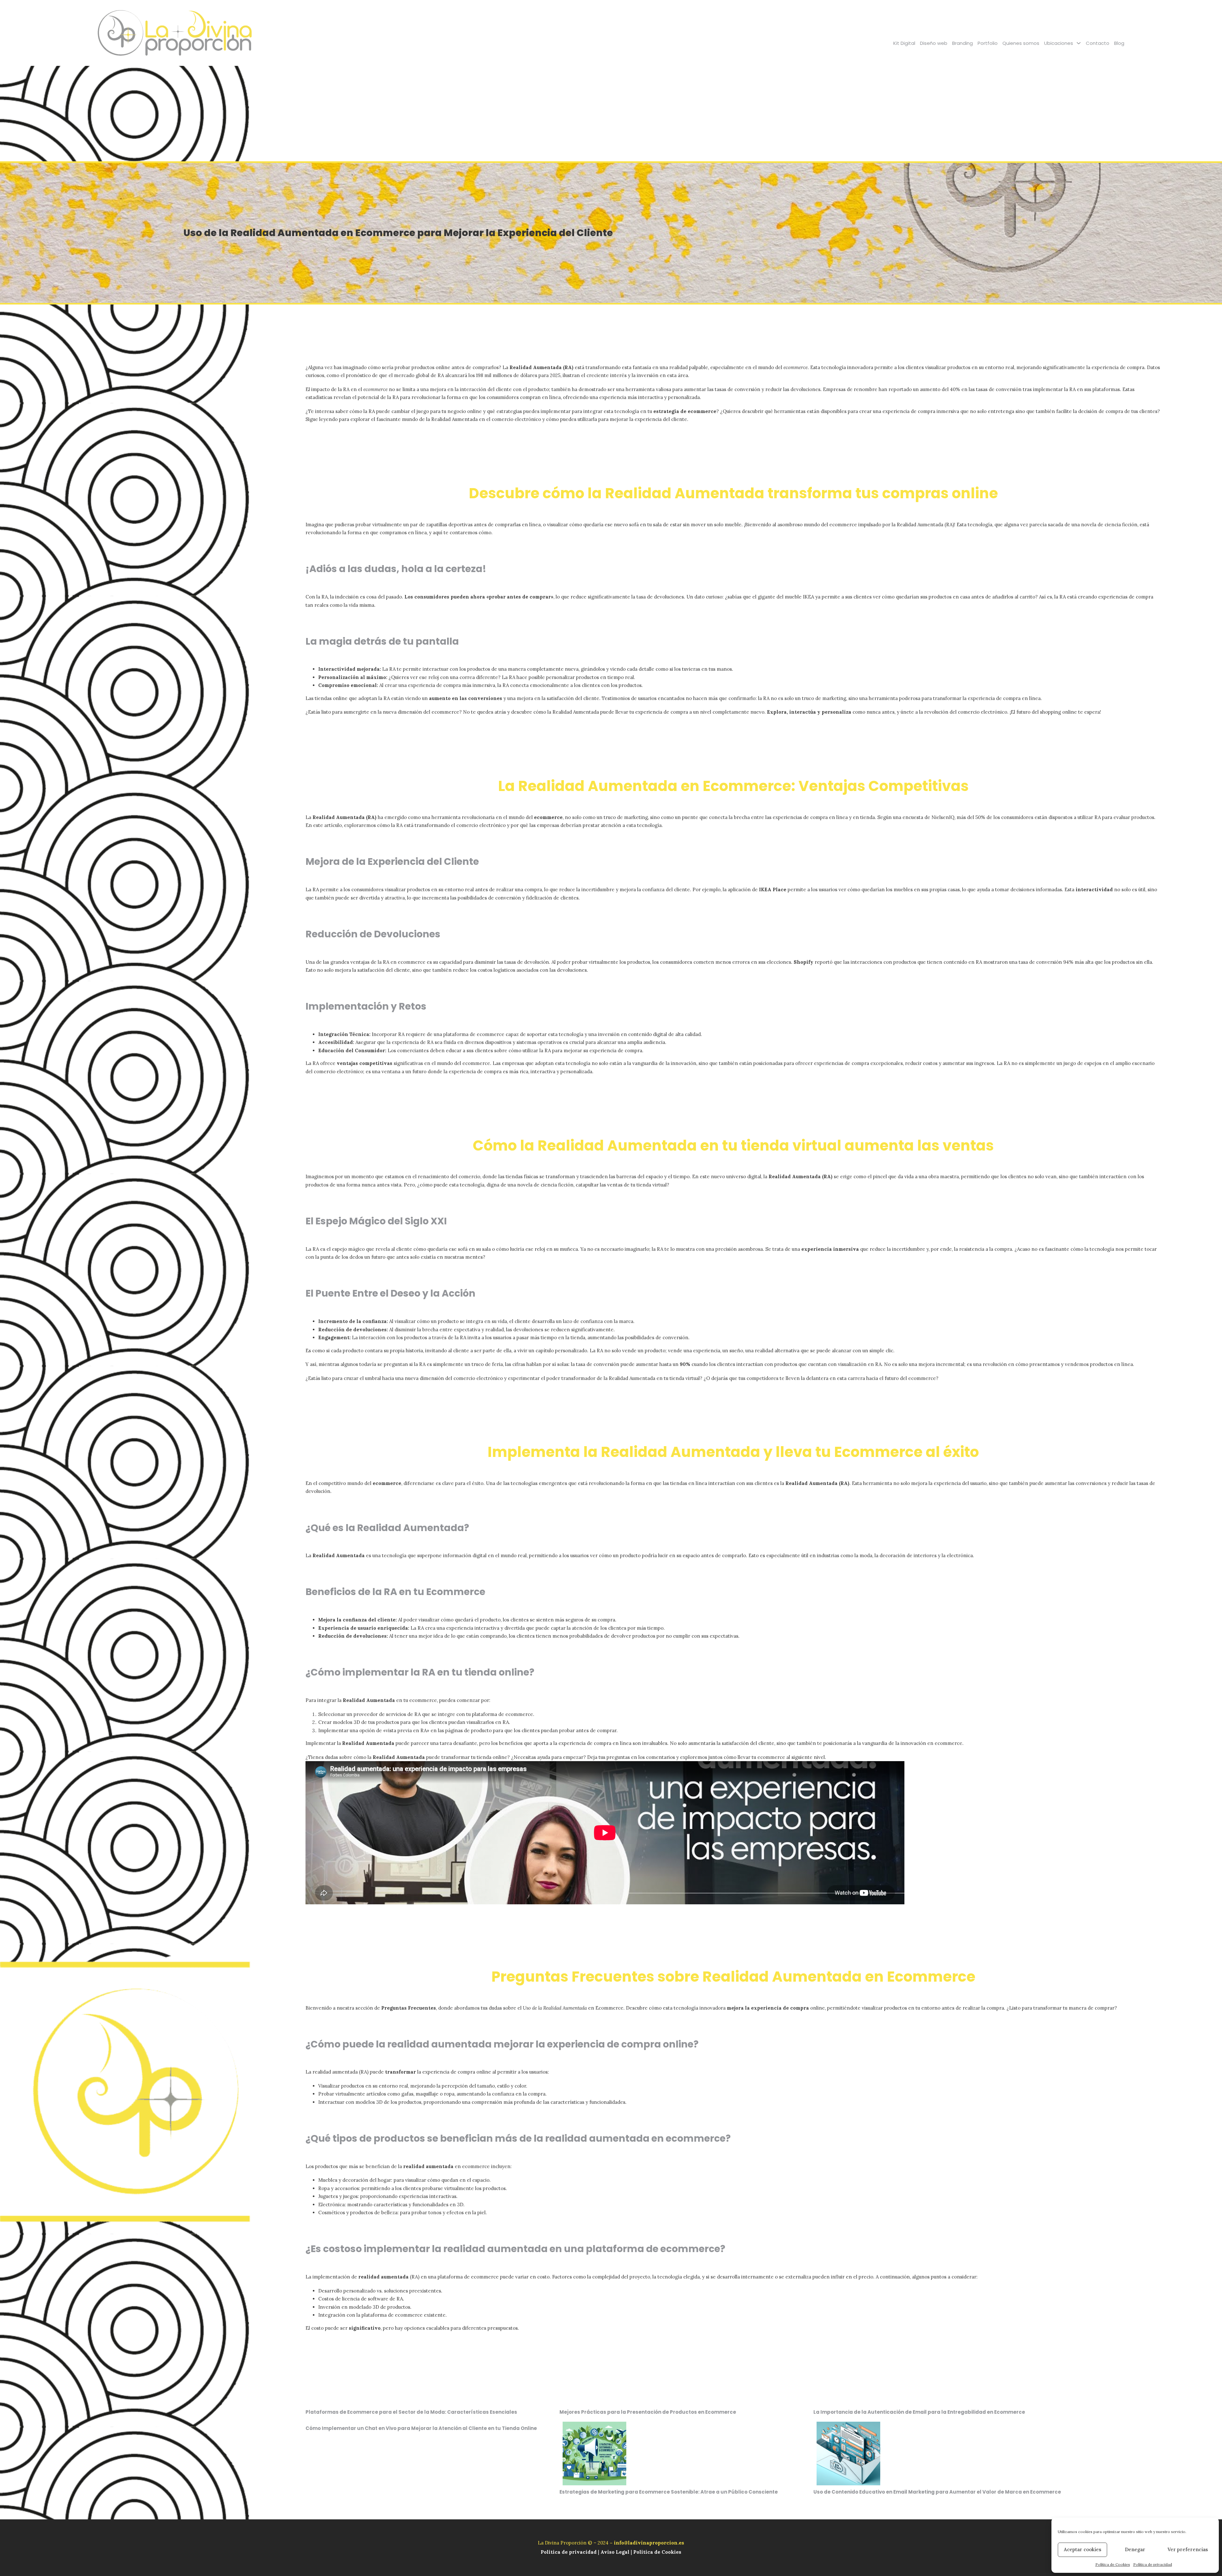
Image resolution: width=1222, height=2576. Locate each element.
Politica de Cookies (657, 2552)
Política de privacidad (1153, 2564)
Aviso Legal (615, 2552)
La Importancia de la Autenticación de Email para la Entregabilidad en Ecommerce (919, 2412)
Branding (962, 43)
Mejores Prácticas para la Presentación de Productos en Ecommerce (648, 2412)
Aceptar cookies (1083, 2549)
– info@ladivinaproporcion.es (647, 2543)
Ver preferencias (1188, 2549)
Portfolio (988, 43)
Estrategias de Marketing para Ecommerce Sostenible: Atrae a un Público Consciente (669, 2492)
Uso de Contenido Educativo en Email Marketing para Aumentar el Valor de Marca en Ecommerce (937, 2492)
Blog (1119, 43)
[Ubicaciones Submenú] (1079, 43)
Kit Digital (904, 43)
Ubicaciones (1059, 43)
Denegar (1135, 2549)
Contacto (1098, 43)
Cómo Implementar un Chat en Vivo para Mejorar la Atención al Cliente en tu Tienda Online (421, 2428)
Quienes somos (1021, 43)
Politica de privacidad (569, 2552)
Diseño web (934, 43)
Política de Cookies (1113, 2564)
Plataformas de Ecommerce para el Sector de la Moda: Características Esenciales (411, 2412)
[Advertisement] (611, 114)
